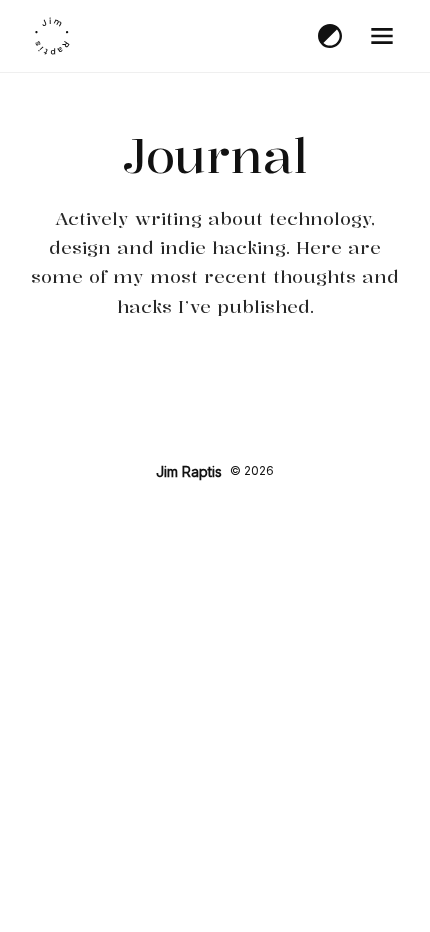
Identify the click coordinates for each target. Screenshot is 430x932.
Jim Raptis (189, 471)
